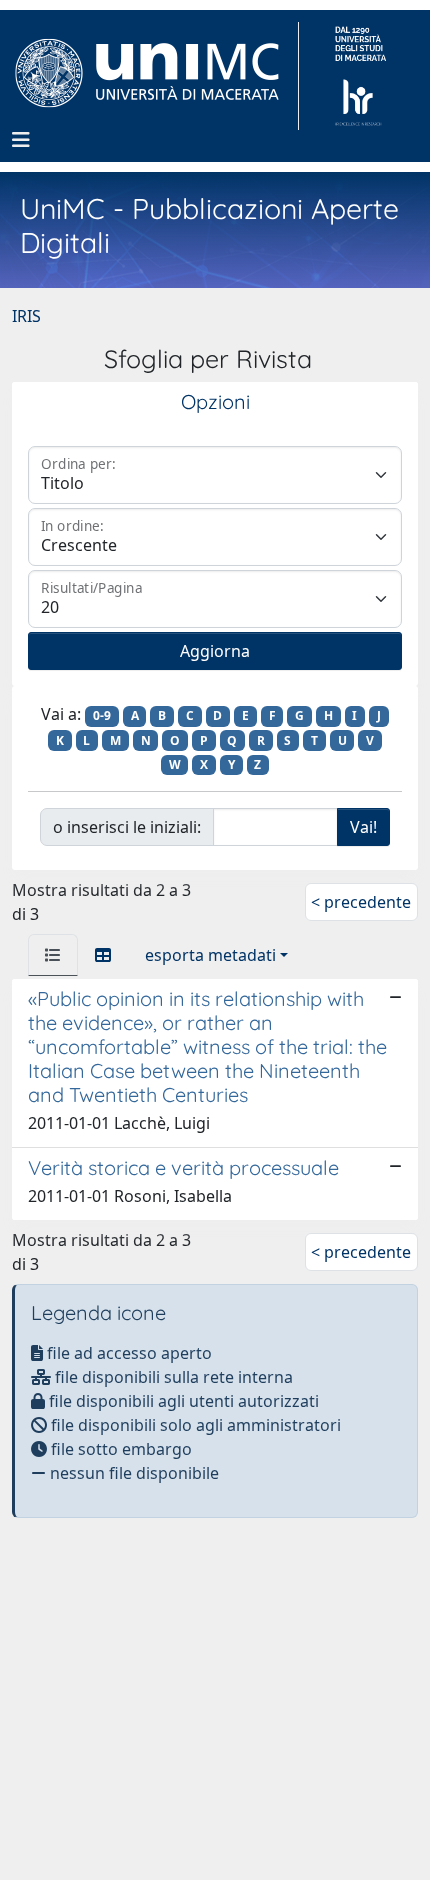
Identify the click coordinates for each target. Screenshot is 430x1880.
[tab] (53, 955)
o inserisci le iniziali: (127, 827)
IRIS (26, 316)
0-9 (102, 715)
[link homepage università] (360, 76)
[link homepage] (155, 76)
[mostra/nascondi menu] (21, 140)
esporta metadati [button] (210, 955)
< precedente (361, 902)
